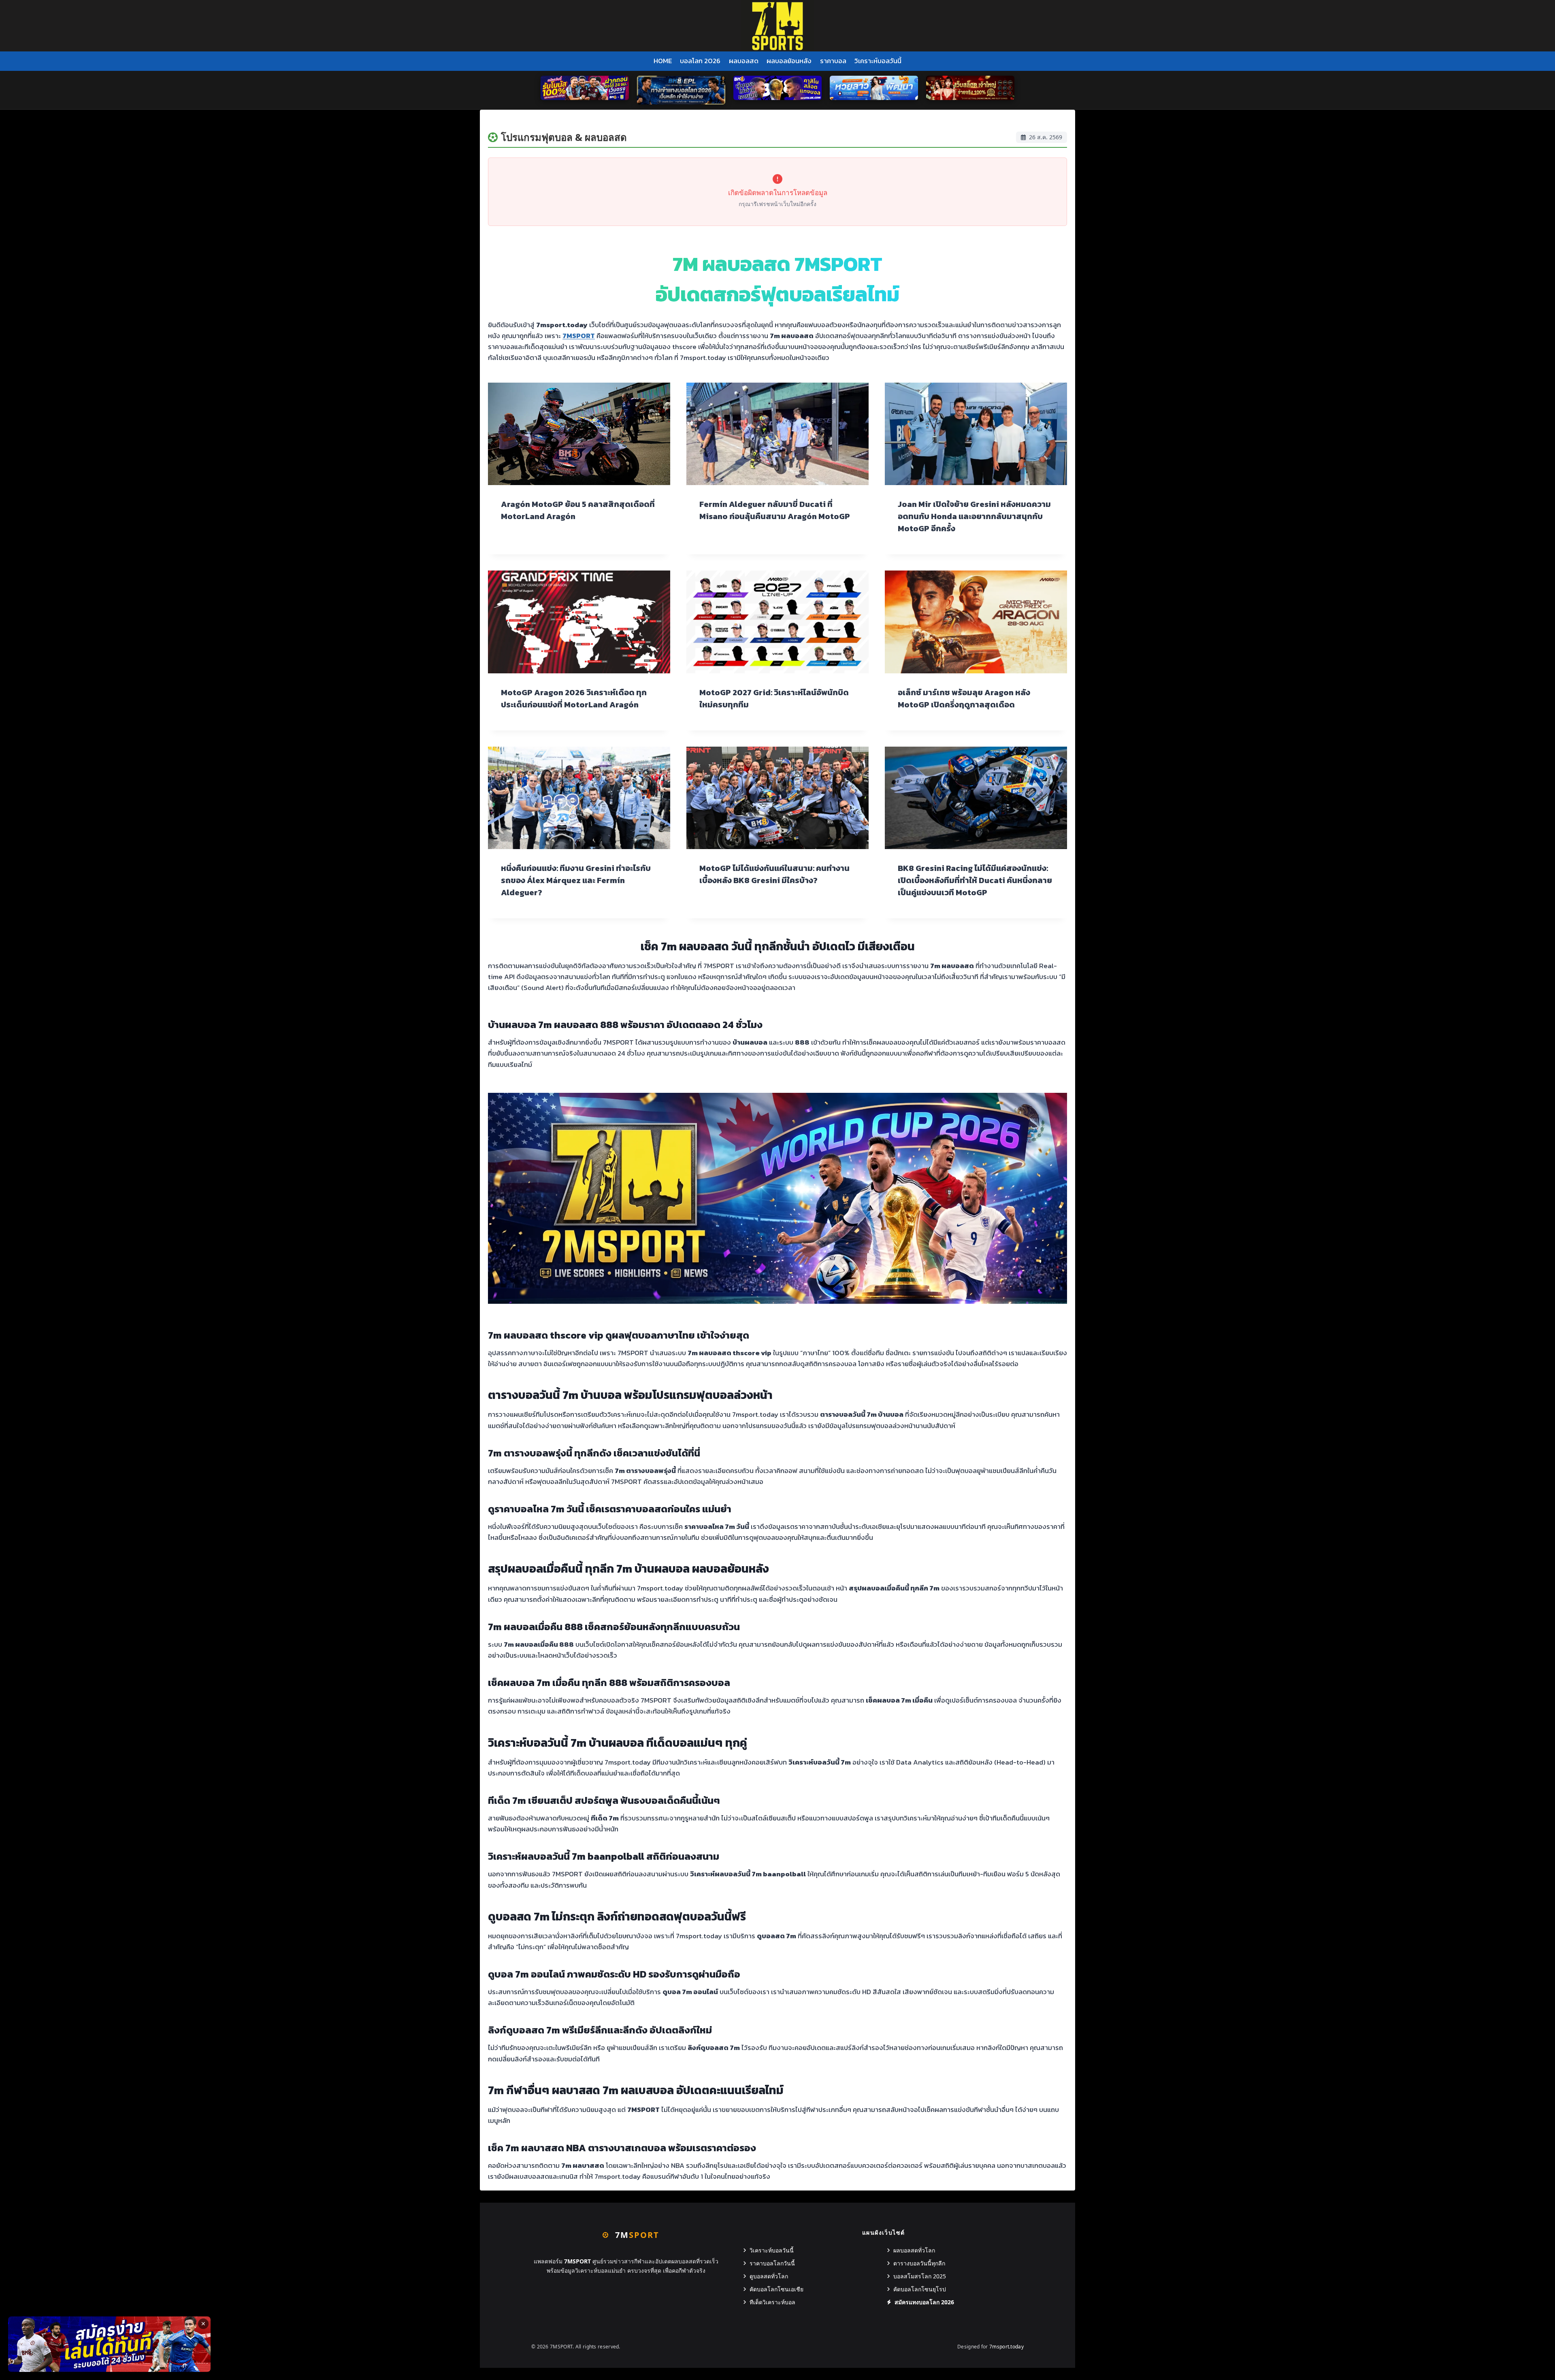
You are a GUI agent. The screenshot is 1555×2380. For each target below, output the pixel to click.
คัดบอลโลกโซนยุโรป (920, 2289)
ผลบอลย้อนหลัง (789, 61)
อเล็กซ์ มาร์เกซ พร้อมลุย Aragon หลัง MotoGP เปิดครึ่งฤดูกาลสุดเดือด (964, 698)
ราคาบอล (833, 61)
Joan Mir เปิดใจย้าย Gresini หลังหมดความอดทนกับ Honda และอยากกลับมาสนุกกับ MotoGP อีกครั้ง (974, 516)
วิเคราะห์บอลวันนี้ (878, 61)
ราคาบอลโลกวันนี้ (772, 2263)
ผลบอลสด (744, 61)
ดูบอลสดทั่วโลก (769, 2276)
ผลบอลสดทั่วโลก (914, 2250)
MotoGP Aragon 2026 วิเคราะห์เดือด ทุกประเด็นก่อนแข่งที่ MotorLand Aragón (574, 698)
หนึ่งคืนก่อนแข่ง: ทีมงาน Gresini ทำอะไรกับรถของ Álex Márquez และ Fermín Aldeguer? (576, 880)
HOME (663, 61)
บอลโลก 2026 (700, 61)
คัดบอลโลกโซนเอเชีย (776, 2289)
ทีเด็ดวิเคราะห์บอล (772, 2302)
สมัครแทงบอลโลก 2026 (924, 2302)
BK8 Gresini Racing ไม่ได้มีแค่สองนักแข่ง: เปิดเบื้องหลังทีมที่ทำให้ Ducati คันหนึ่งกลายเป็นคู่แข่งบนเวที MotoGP (975, 880)
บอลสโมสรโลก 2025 (920, 2276)
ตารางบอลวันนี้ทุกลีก (919, 2263)
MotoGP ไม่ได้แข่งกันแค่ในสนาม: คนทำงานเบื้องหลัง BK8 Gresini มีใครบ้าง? (774, 874)
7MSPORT (579, 336)
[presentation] (579, 434)
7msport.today (1006, 2347)
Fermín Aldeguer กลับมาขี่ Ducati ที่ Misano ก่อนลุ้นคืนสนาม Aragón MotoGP (775, 510)
